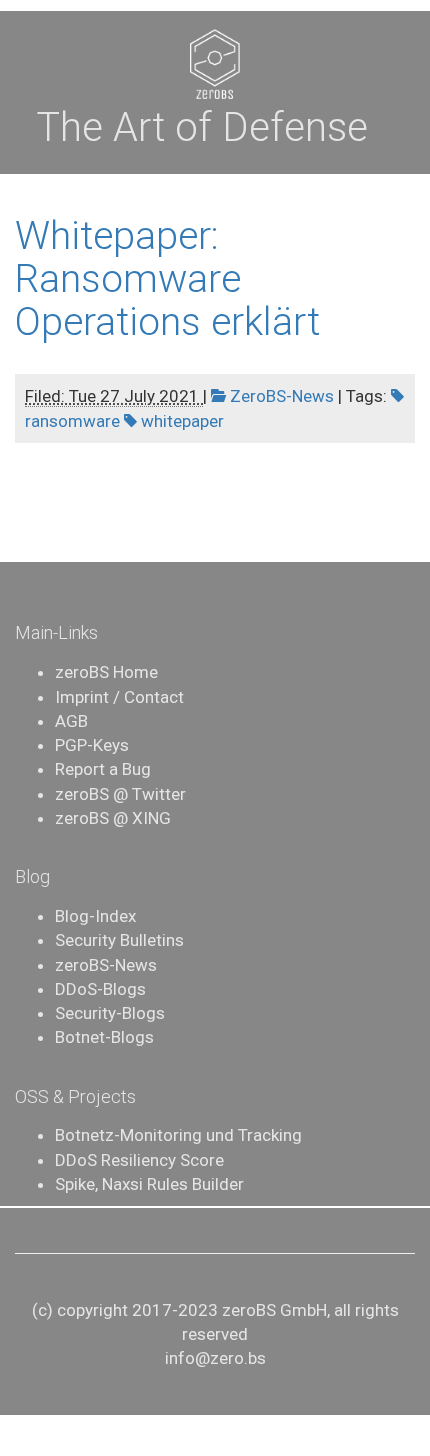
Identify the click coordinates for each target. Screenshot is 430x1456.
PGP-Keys (92, 745)
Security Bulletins (119, 940)
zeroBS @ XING (113, 818)
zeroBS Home (106, 672)
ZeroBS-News (280, 396)
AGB (71, 721)
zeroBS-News (106, 965)
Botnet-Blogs (104, 1037)
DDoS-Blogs (100, 989)
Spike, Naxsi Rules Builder (149, 1184)
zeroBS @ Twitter (120, 794)
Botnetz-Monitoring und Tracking (178, 1135)
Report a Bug (103, 769)
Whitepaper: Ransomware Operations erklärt (167, 279)
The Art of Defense (202, 127)
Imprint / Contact (119, 697)
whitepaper (180, 421)
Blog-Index (95, 916)
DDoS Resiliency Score (139, 1160)
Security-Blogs (110, 1013)
